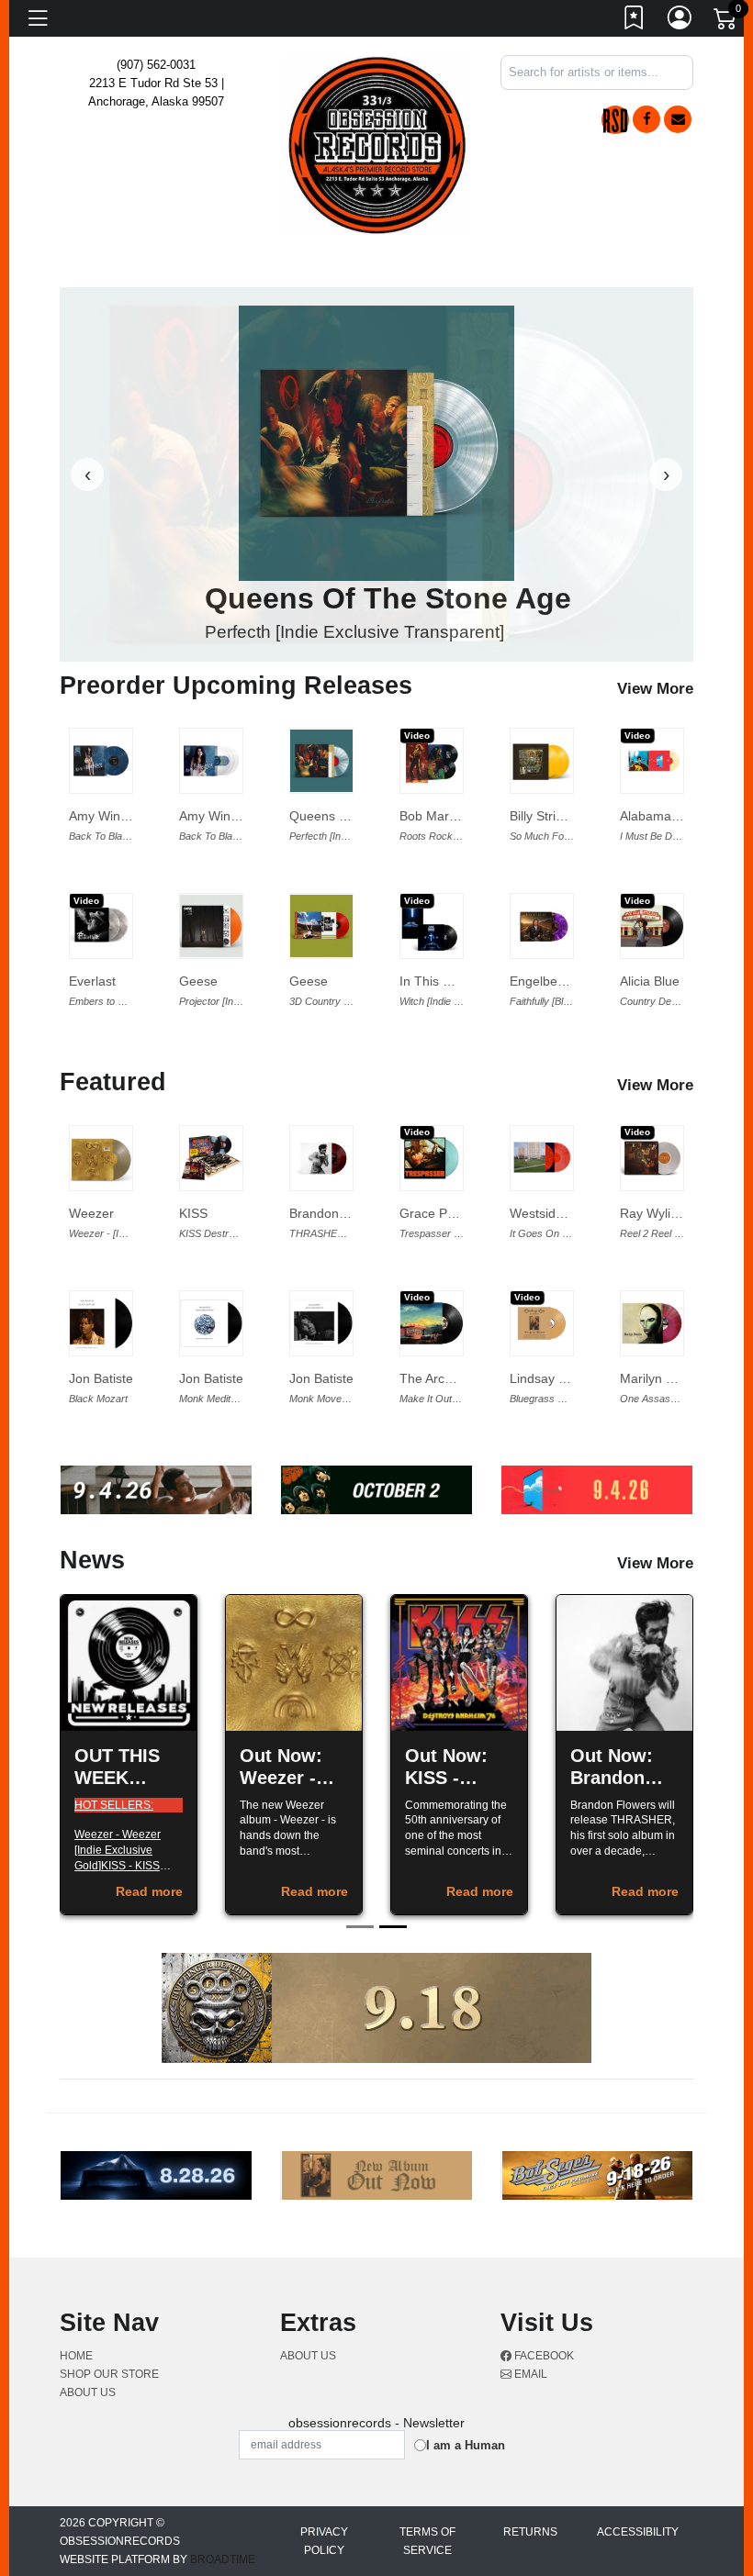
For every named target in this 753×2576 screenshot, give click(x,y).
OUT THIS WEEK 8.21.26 (117, 1778)
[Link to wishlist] (635, 21)
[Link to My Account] (680, 21)
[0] (726, 22)
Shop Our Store (109, 2374)
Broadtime (223, 2559)
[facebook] (646, 119)
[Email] (678, 119)
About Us (88, 2392)
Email (529, 2374)
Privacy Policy (324, 2541)
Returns (530, 2532)
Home (76, 2356)
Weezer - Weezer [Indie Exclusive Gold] (118, 1850)
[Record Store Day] (615, 120)
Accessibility (638, 2532)
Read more (149, 1891)
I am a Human (466, 2445)
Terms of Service (427, 2541)
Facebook (543, 2356)
